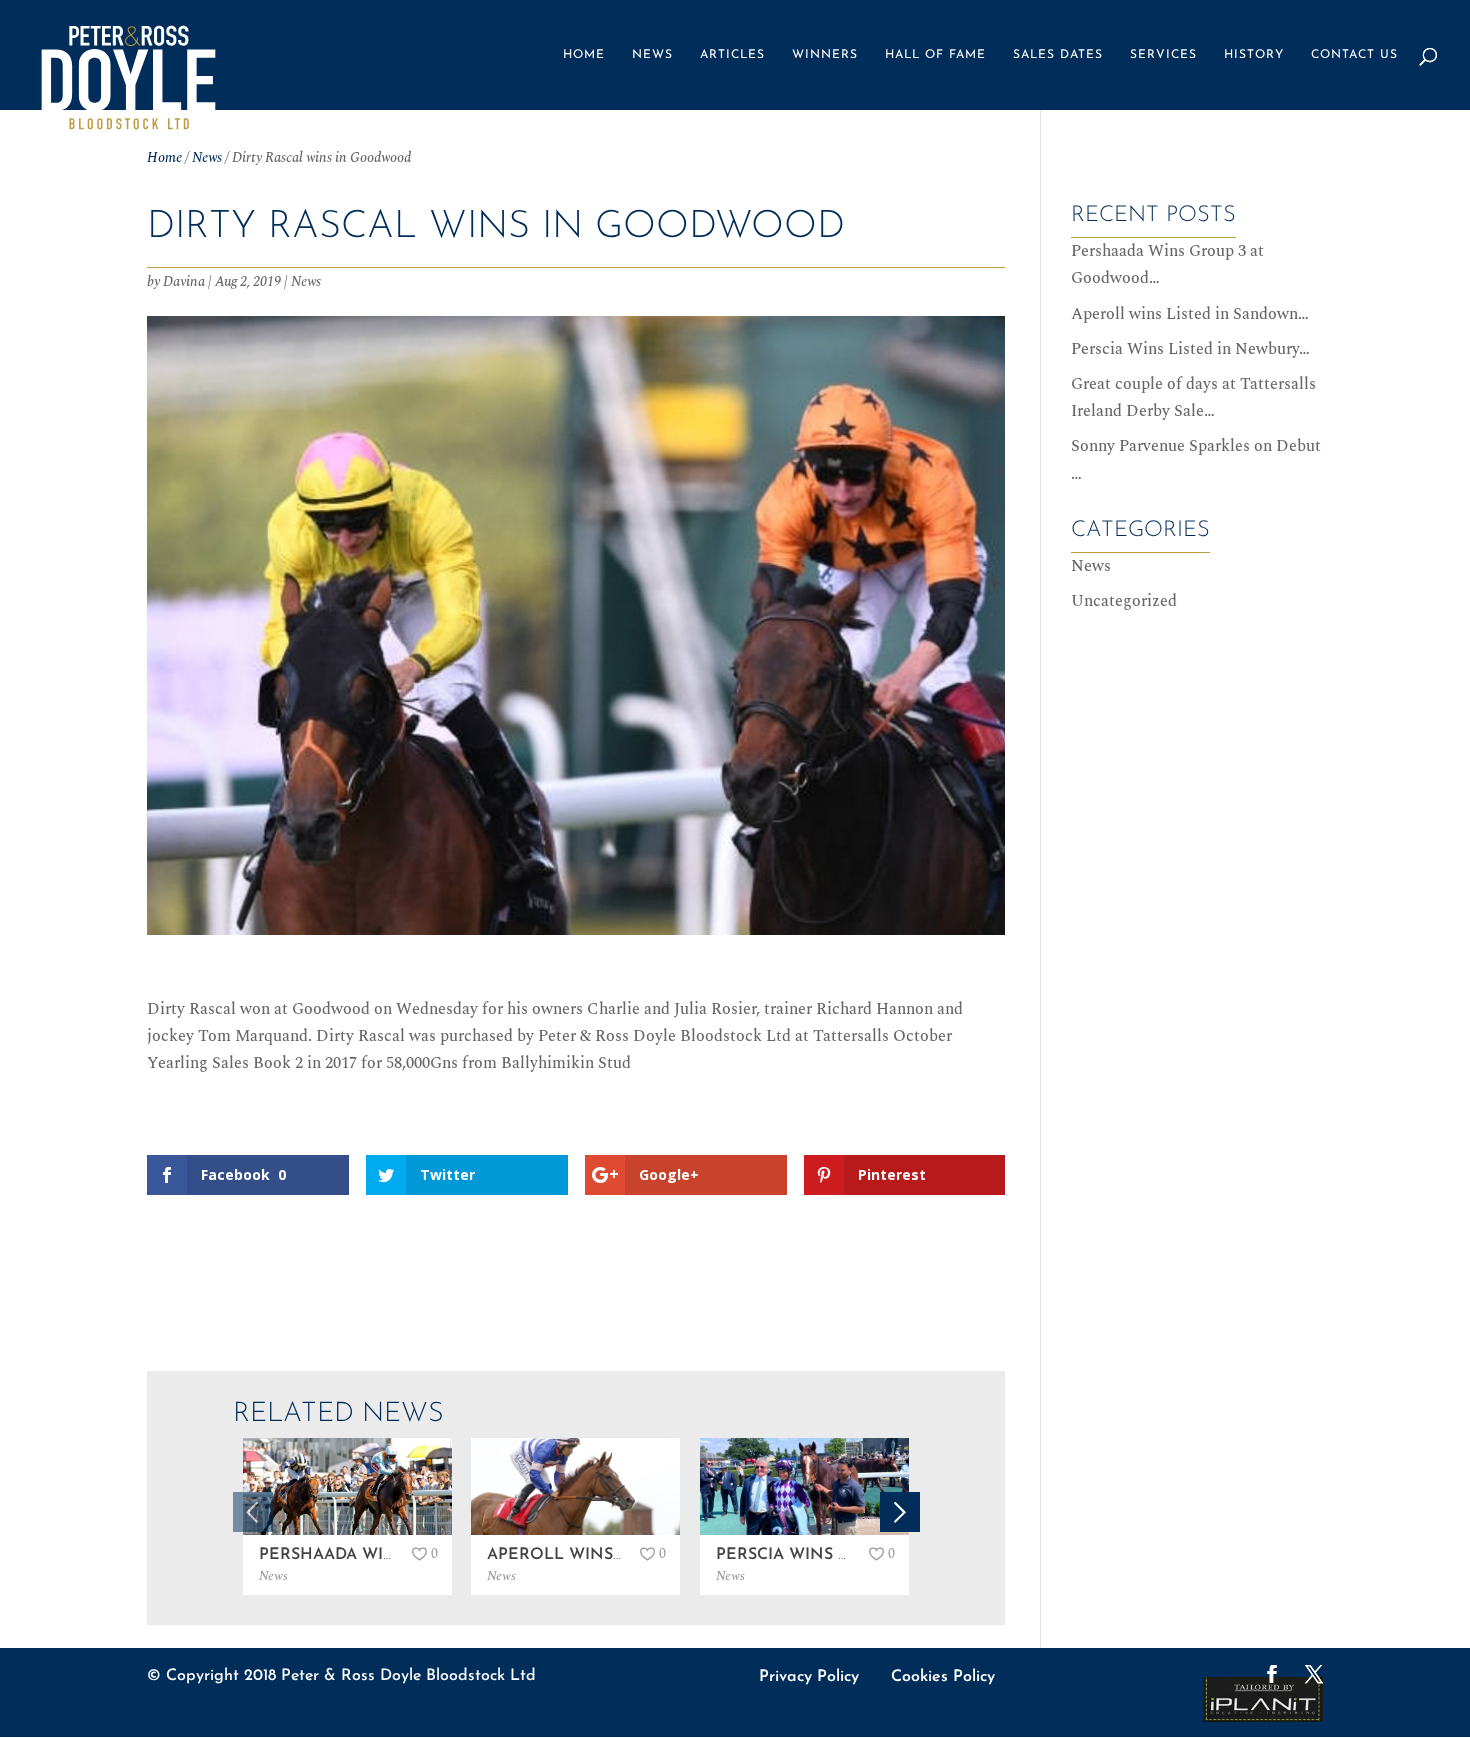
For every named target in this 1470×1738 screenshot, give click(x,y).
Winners (825, 55)
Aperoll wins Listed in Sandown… (1190, 314)
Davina (184, 281)
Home (584, 55)
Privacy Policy (809, 1677)
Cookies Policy (943, 1677)
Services (1163, 55)
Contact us (1354, 55)
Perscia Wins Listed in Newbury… (1190, 349)
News (652, 55)
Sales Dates (1058, 55)
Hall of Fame (935, 55)
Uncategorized (1124, 601)
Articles (732, 55)
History (1254, 55)
